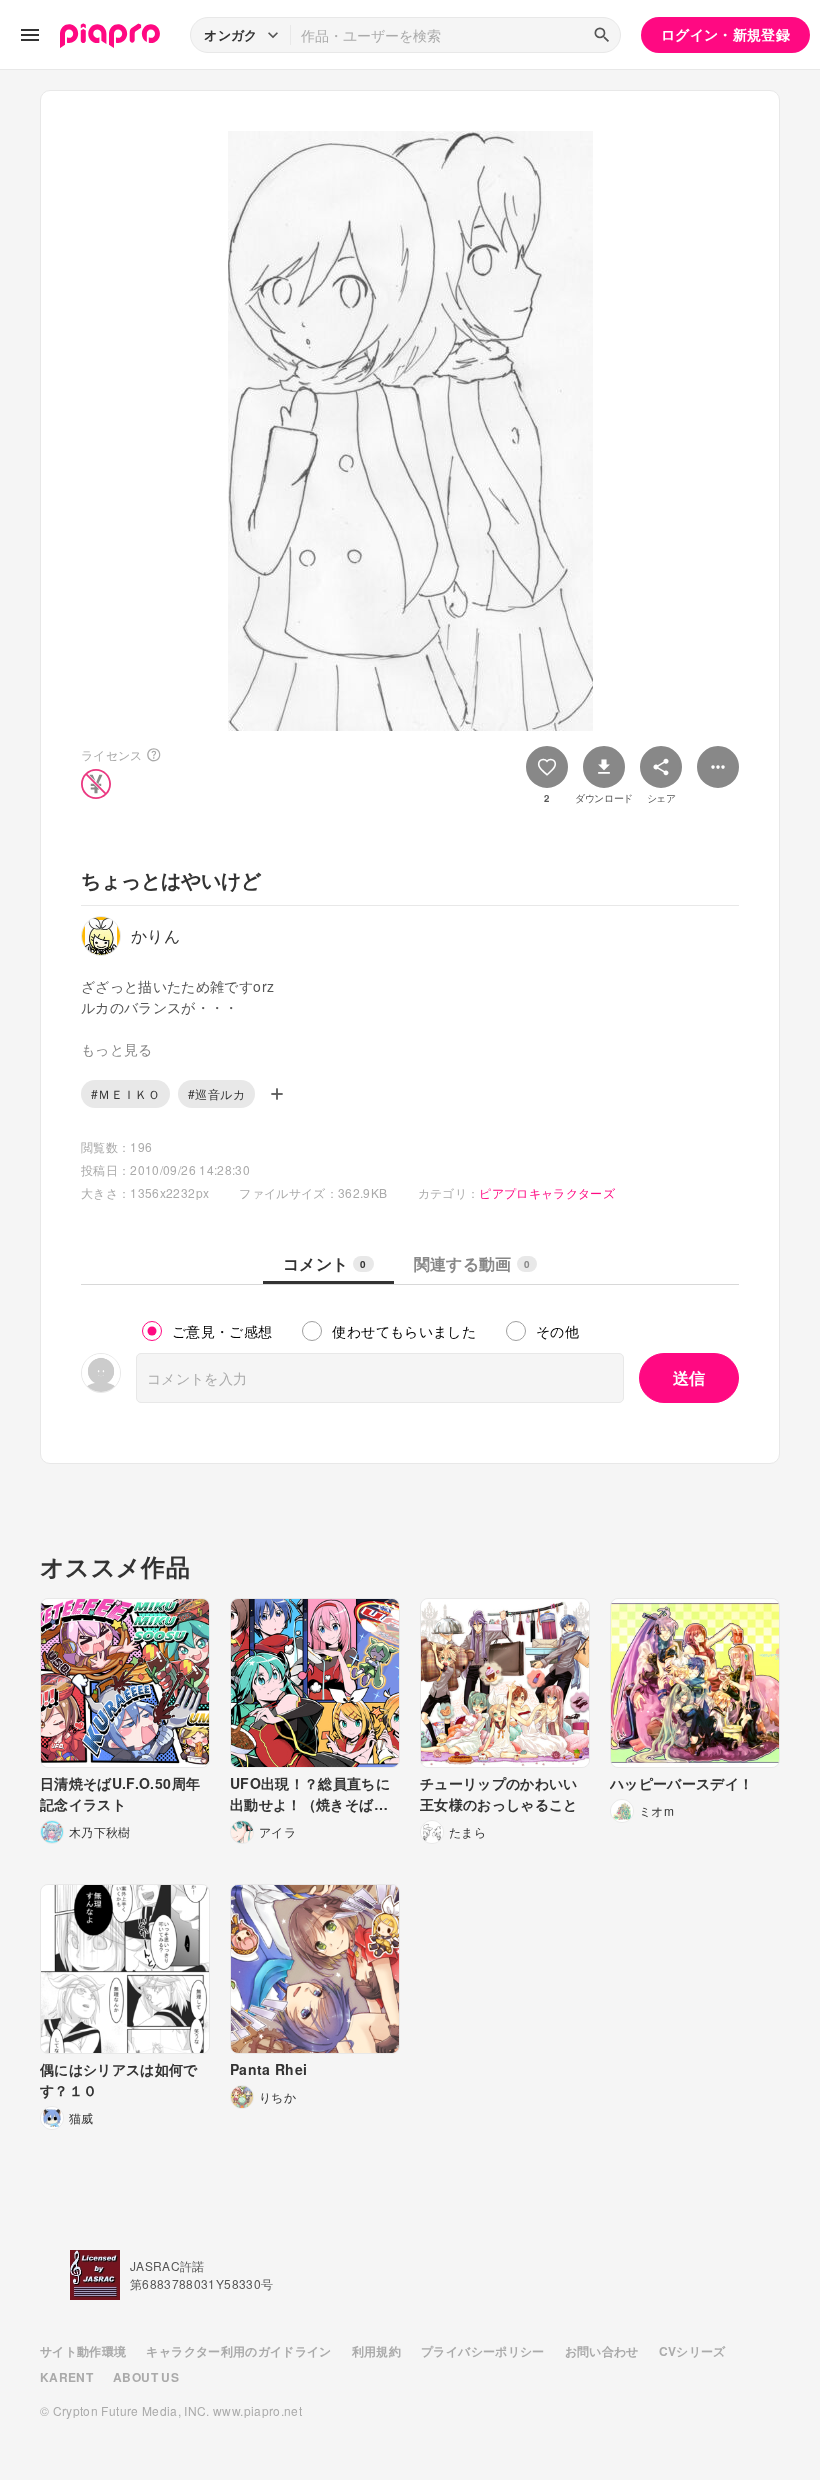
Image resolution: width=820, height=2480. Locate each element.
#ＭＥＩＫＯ (125, 1093)
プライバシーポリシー (483, 2351)
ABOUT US (146, 2377)
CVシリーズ (692, 2351)
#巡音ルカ (216, 1093)
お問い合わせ (602, 2351)
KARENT (66, 2377)
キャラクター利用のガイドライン (238, 2351)
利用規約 (376, 2351)
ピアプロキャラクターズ (547, 1192)
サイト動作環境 (83, 2351)
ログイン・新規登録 (725, 34)
